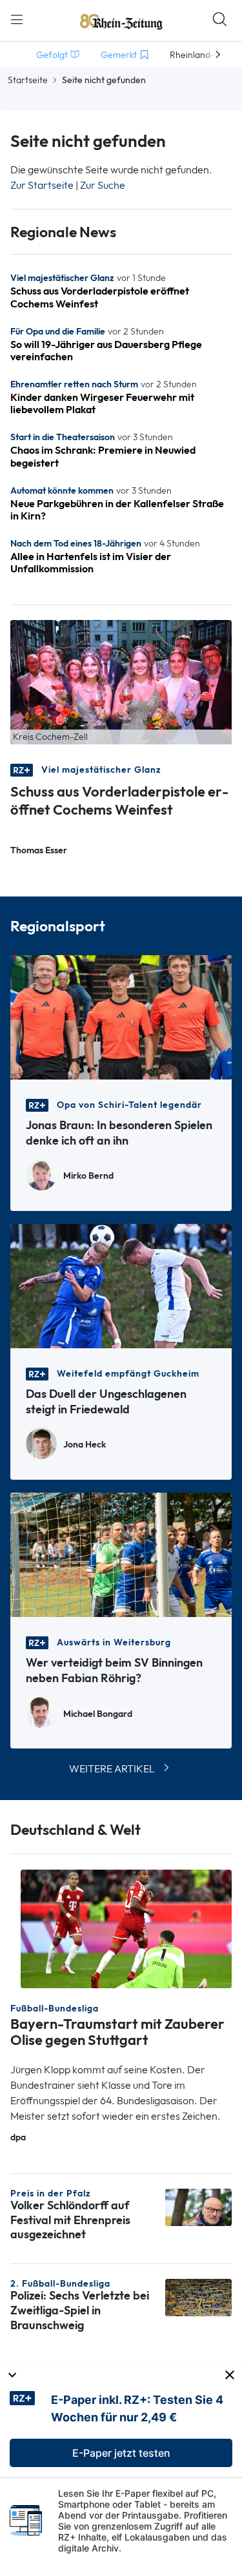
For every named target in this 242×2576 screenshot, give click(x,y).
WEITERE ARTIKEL (112, 1769)
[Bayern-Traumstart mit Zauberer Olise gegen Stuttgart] (126, 1928)
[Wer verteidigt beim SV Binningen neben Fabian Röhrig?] (121, 1554)
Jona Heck (85, 1445)
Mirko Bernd (88, 1176)
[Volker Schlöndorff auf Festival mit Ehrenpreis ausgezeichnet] (198, 2206)
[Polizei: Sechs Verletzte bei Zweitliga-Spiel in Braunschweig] (198, 2297)
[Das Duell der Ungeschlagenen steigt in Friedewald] (121, 1285)
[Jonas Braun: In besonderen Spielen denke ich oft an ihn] (121, 1016)
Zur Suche (103, 185)
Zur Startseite (42, 185)
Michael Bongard (98, 1714)
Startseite (28, 80)
